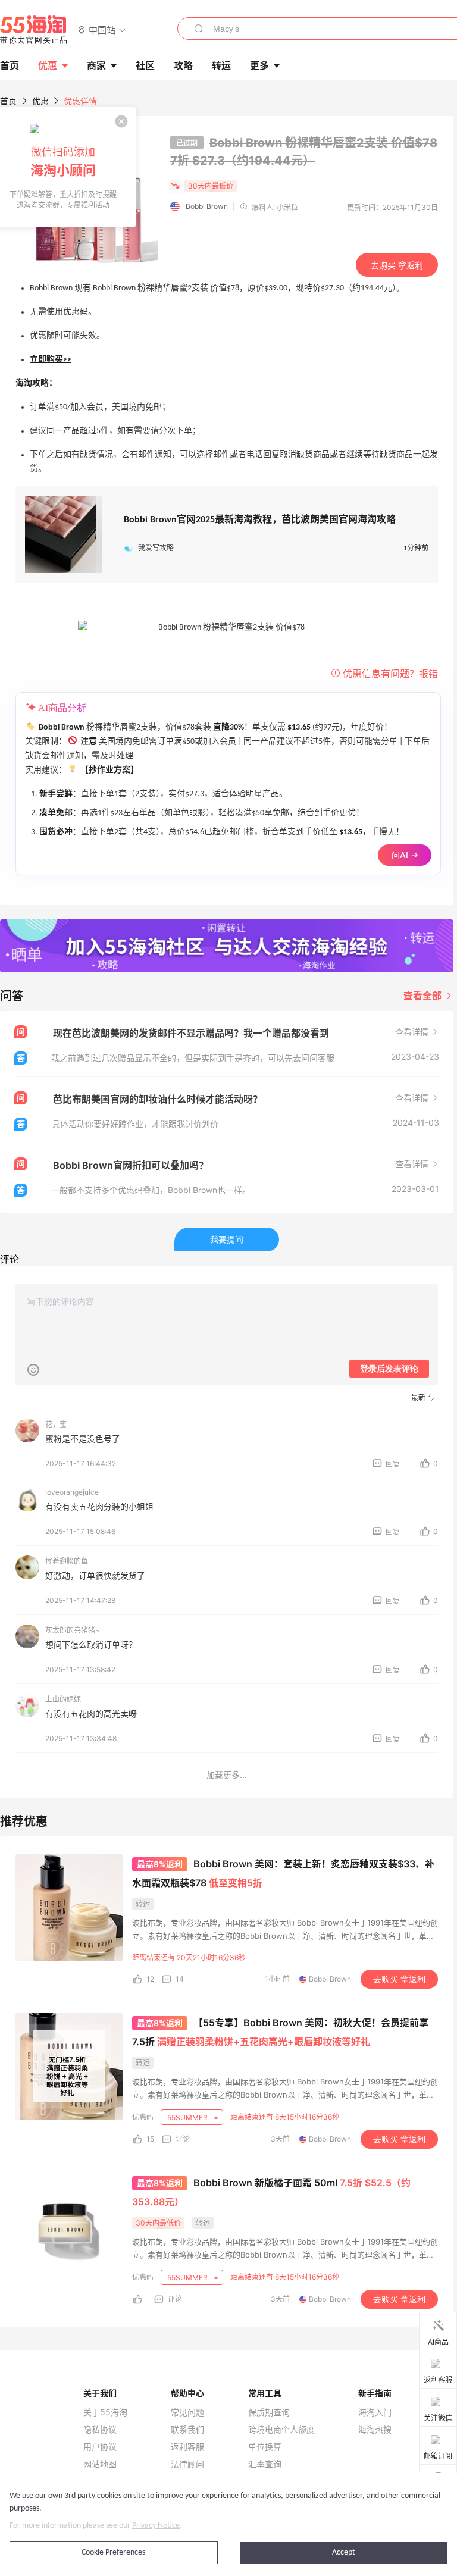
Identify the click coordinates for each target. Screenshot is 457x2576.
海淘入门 (375, 2412)
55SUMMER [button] (188, 2118)
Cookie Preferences (113, 2552)
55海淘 (34, 30)
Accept (344, 2552)
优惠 (48, 65)
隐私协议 (100, 2430)
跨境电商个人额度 (281, 2430)
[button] (102, 29)
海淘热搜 (375, 2430)
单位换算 (265, 2447)
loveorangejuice (72, 1492)
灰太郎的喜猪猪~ (73, 1630)
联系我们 (187, 2430)
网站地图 (100, 2464)
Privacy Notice (156, 2526)
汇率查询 (265, 2464)
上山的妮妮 (63, 1699)
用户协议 (100, 2447)
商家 (96, 65)
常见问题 (187, 2412)
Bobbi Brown (207, 206)
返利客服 (187, 2447)
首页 (8, 101)
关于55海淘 (105, 2412)
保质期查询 (269, 2412)
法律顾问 (187, 2464)
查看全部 (424, 996)
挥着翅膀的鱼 (67, 1561)
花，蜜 (56, 1424)
